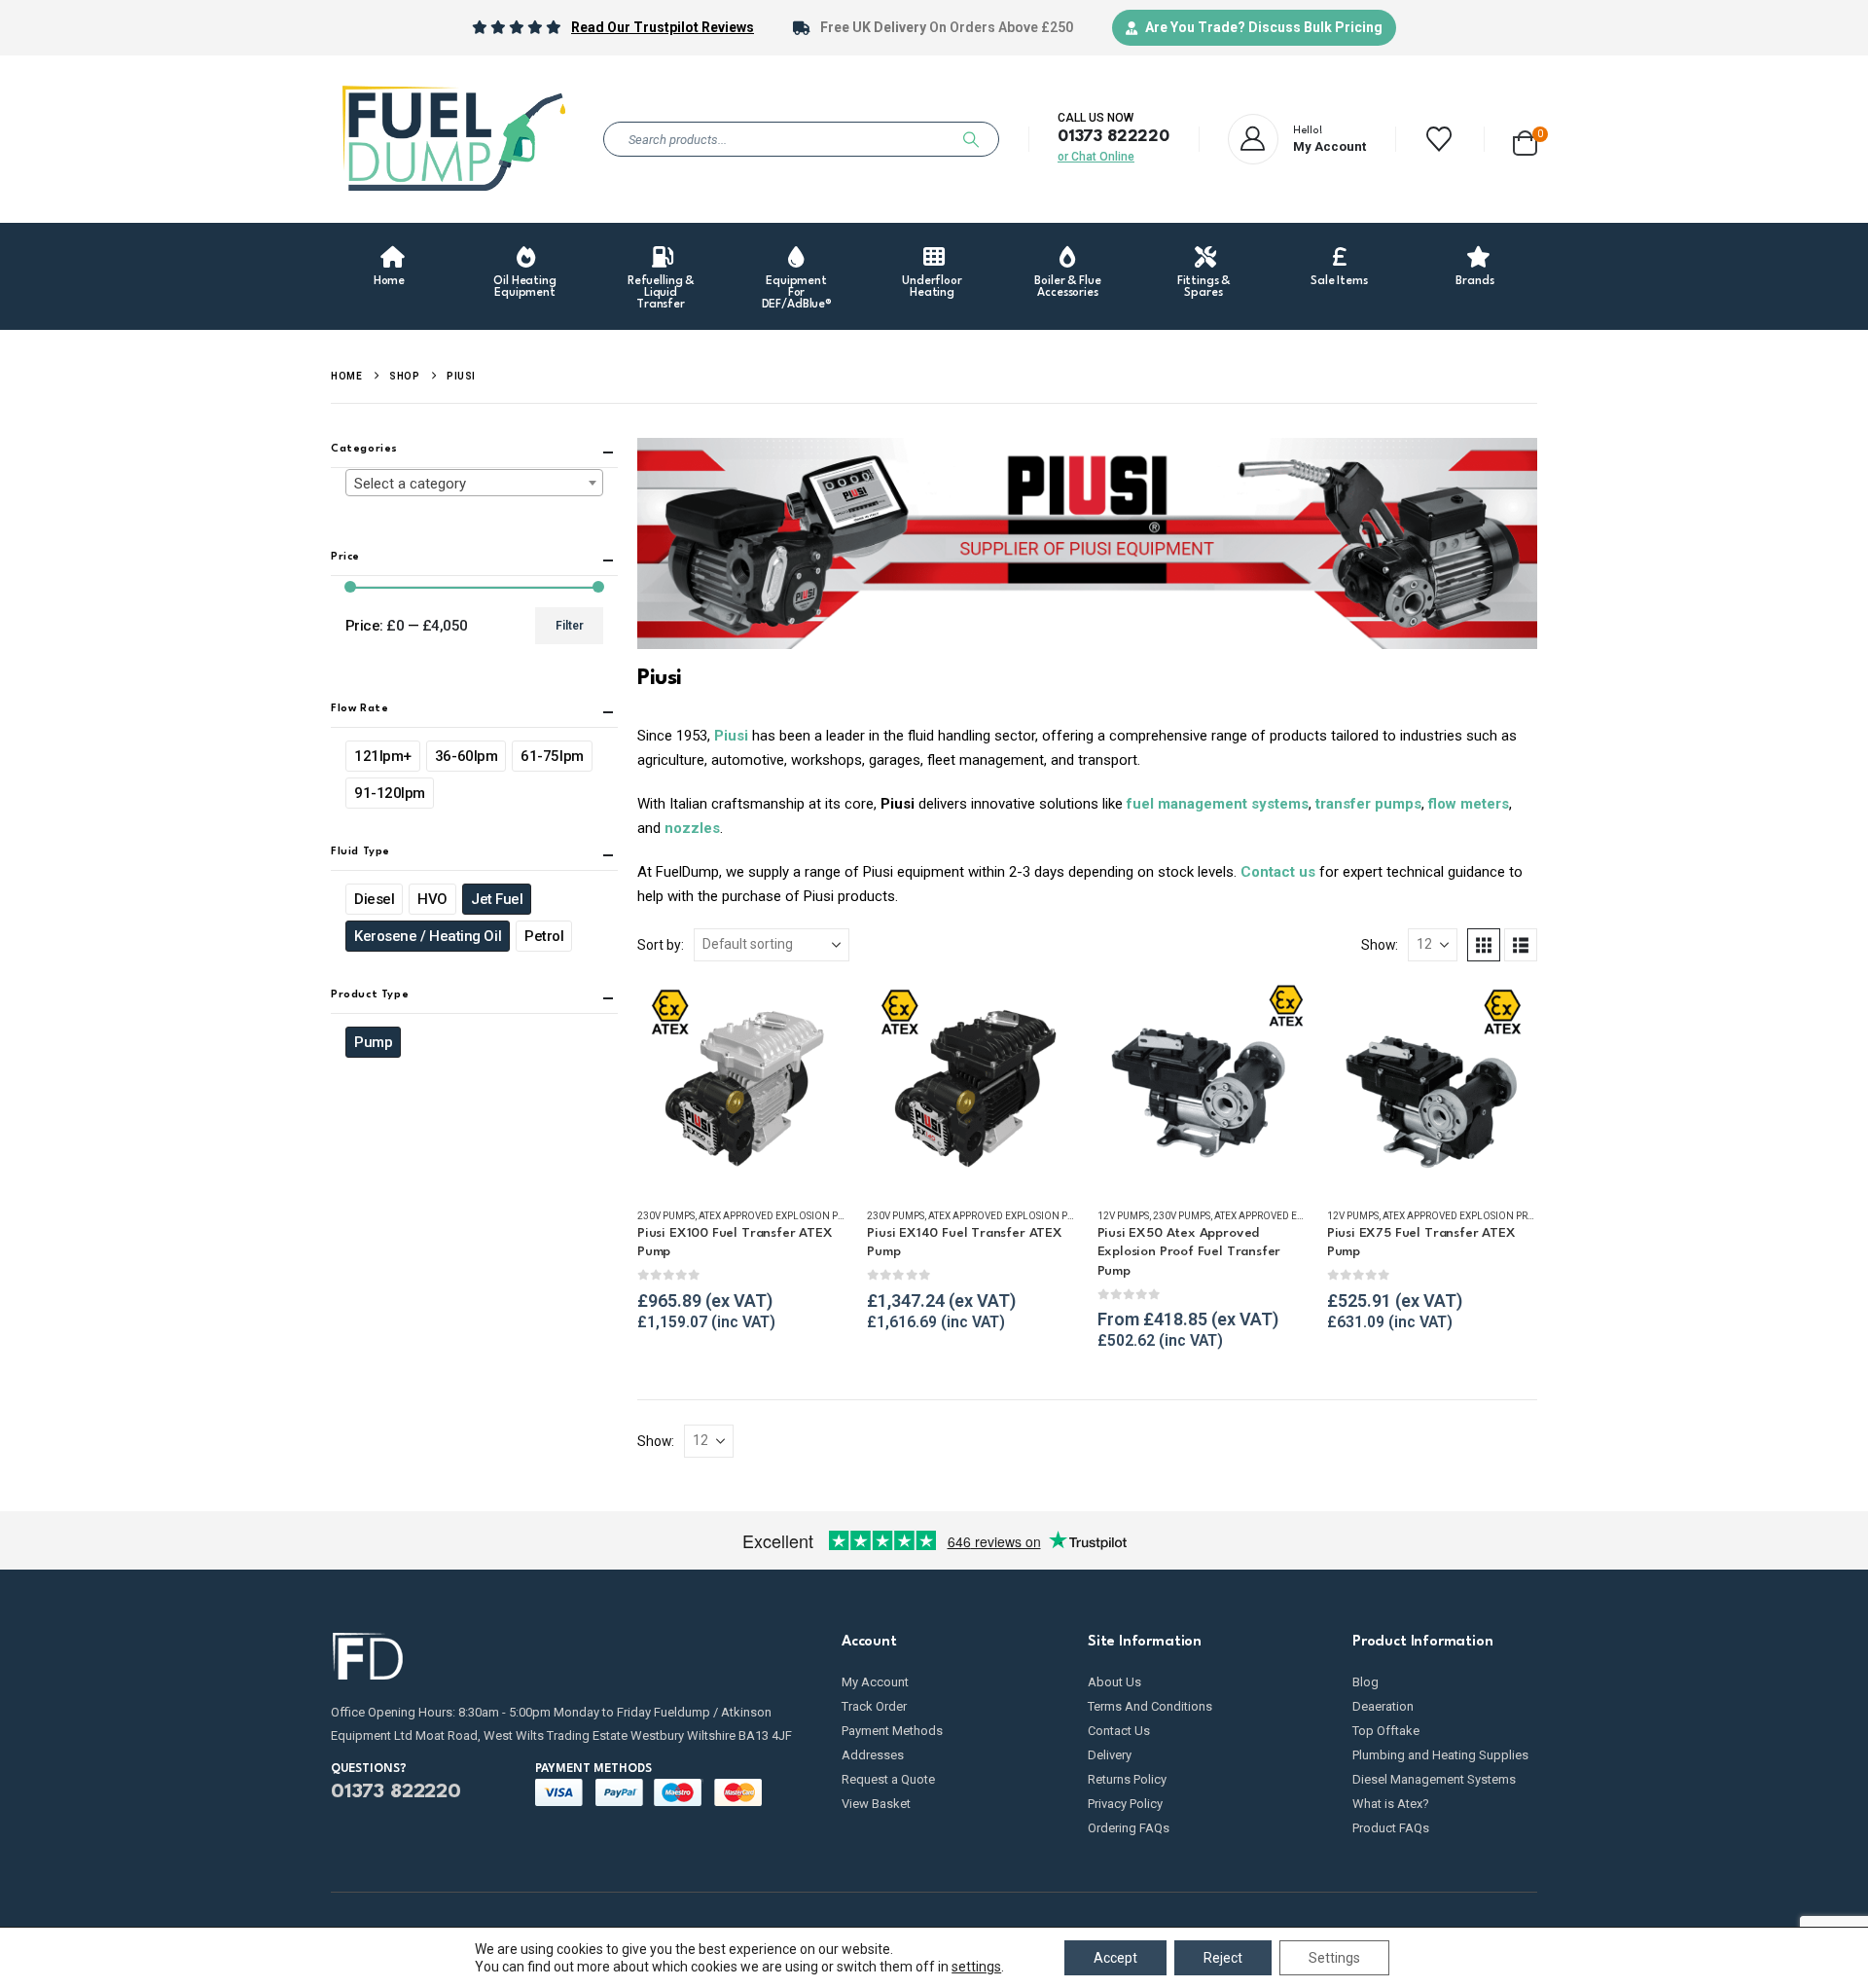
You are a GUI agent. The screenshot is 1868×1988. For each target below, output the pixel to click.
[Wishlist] (1439, 139)
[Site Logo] (452, 139)
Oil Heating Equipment (525, 287)
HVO (432, 900)
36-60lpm (466, 757)
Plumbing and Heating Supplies (1440, 1755)
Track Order (874, 1706)
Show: (1380, 945)
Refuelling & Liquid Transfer (661, 293)
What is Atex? (1391, 1804)
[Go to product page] (742, 1086)
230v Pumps (666, 1216)
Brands (1474, 281)
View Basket (876, 1804)
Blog (1365, 1682)
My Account (875, 1682)
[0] (1525, 140)
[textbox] (474, 485)
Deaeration (1383, 1706)
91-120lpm (390, 794)
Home (389, 281)
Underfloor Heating (932, 287)
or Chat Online (1096, 157)
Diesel (374, 900)
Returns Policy (1127, 1779)
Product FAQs (1391, 1828)
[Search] (971, 139)
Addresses (873, 1755)
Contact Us (1119, 1731)
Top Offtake (1386, 1731)
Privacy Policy (1125, 1804)
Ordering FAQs (1129, 1828)
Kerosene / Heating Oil (428, 937)
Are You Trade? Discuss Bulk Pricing (1264, 27)
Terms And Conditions (1150, 1706)
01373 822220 (1114, 137)
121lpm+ (383, 757)
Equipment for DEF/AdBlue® (797, 293)
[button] (1484, 945)
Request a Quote (888, 1779)
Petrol (544, 937)
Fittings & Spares (1204, 287)
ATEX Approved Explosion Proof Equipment (810, 1216)
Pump (373, 1043)
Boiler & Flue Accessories (1067, 287)
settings (976, 1967)
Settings (1334, 1958)
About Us (1114, 1682)
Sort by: (661, 945)
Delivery (1110, 1755)
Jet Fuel (497, 900)
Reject (1223, 1958)
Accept (1115, 1958)
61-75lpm (552, 757)
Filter (570, 627)
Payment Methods (892, 1731)
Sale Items (1339, 281)
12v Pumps (1123, 1216)
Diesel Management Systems (1434, 1779)
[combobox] (474, 484)
